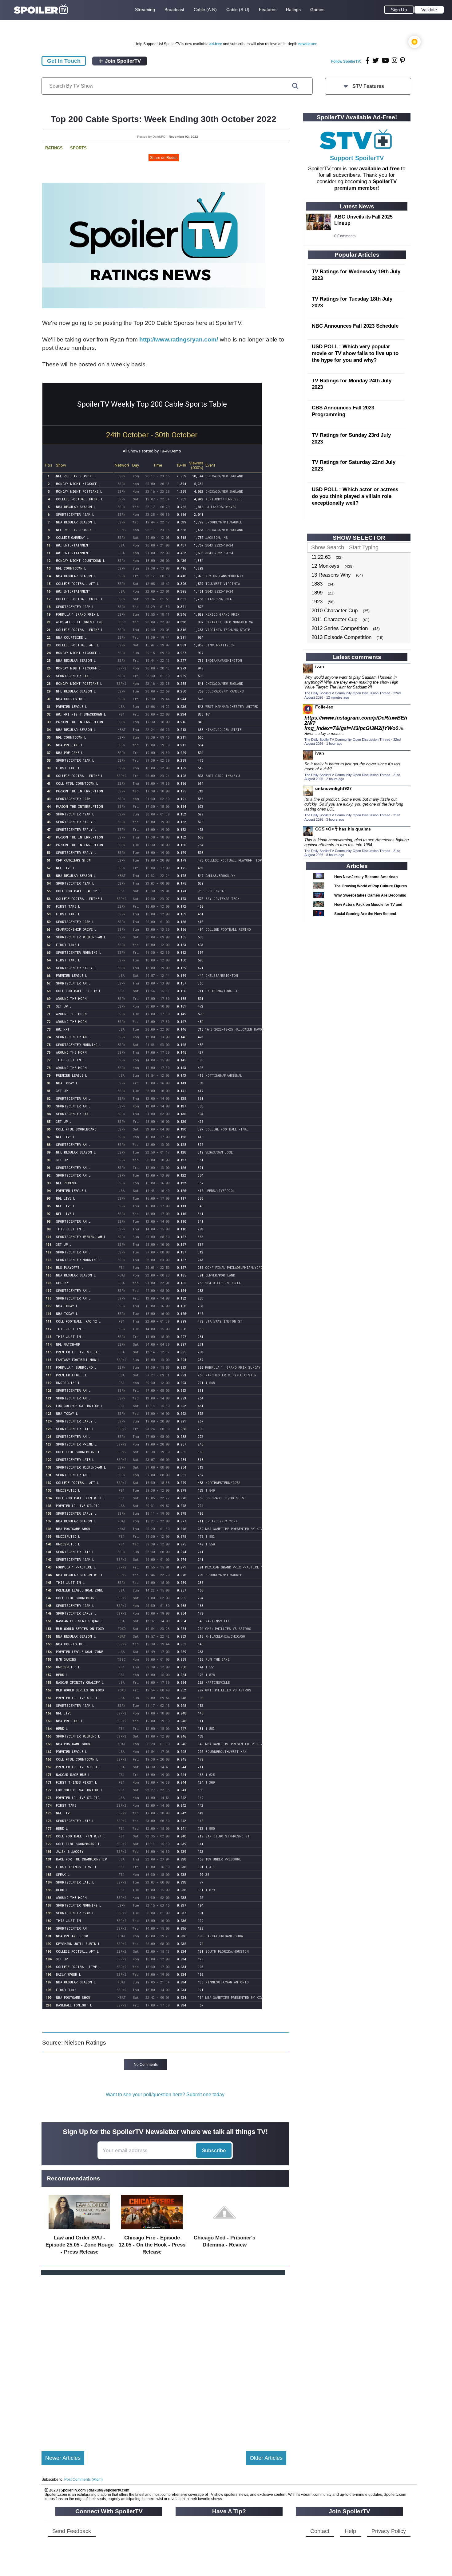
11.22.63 (321, 557)
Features (268, 10)
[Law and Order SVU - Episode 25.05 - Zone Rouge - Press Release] (79, 2231)
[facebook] (368, 60)
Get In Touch (64, 61)
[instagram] (395, 60)
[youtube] (385, 60)
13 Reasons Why (331, 575)
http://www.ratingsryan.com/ (179, 339)
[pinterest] (402, 60)
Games (317, 10)
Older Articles (266, 2458)
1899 (317, 593)
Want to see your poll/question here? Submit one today (165, 2095)
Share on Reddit (164, 158)
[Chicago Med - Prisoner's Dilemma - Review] (224, 2231)
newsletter (307, 44)
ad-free (216, 44)
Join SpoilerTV (122, 61)
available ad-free (379, 169)
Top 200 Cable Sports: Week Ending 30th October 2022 (164, 119)
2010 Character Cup (335, 611)
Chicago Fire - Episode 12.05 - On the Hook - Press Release (152, 2245)
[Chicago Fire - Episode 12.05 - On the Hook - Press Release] (152, 2231)
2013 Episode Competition (341, 637)
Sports (78, 148)
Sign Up (399, 10)
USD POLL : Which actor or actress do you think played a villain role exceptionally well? (355, 496)
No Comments (146, 2065)
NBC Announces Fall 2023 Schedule (355, 326)
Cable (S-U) (238, 10)
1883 (317, 584)
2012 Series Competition (340, 628)
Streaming (145, 10)
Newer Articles (63, 2458)
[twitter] (376, 60)
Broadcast (174, 10)
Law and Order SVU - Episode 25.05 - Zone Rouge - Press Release (79, 2245)
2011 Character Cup (334, 619)
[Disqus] (164, 2358)
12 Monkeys (325, 566)
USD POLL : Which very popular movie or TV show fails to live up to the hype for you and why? (355, 353)
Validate (429, 10)
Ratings (293, 10)
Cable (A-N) (205, 10)
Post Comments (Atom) (83, 2479)
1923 (317, 602)
